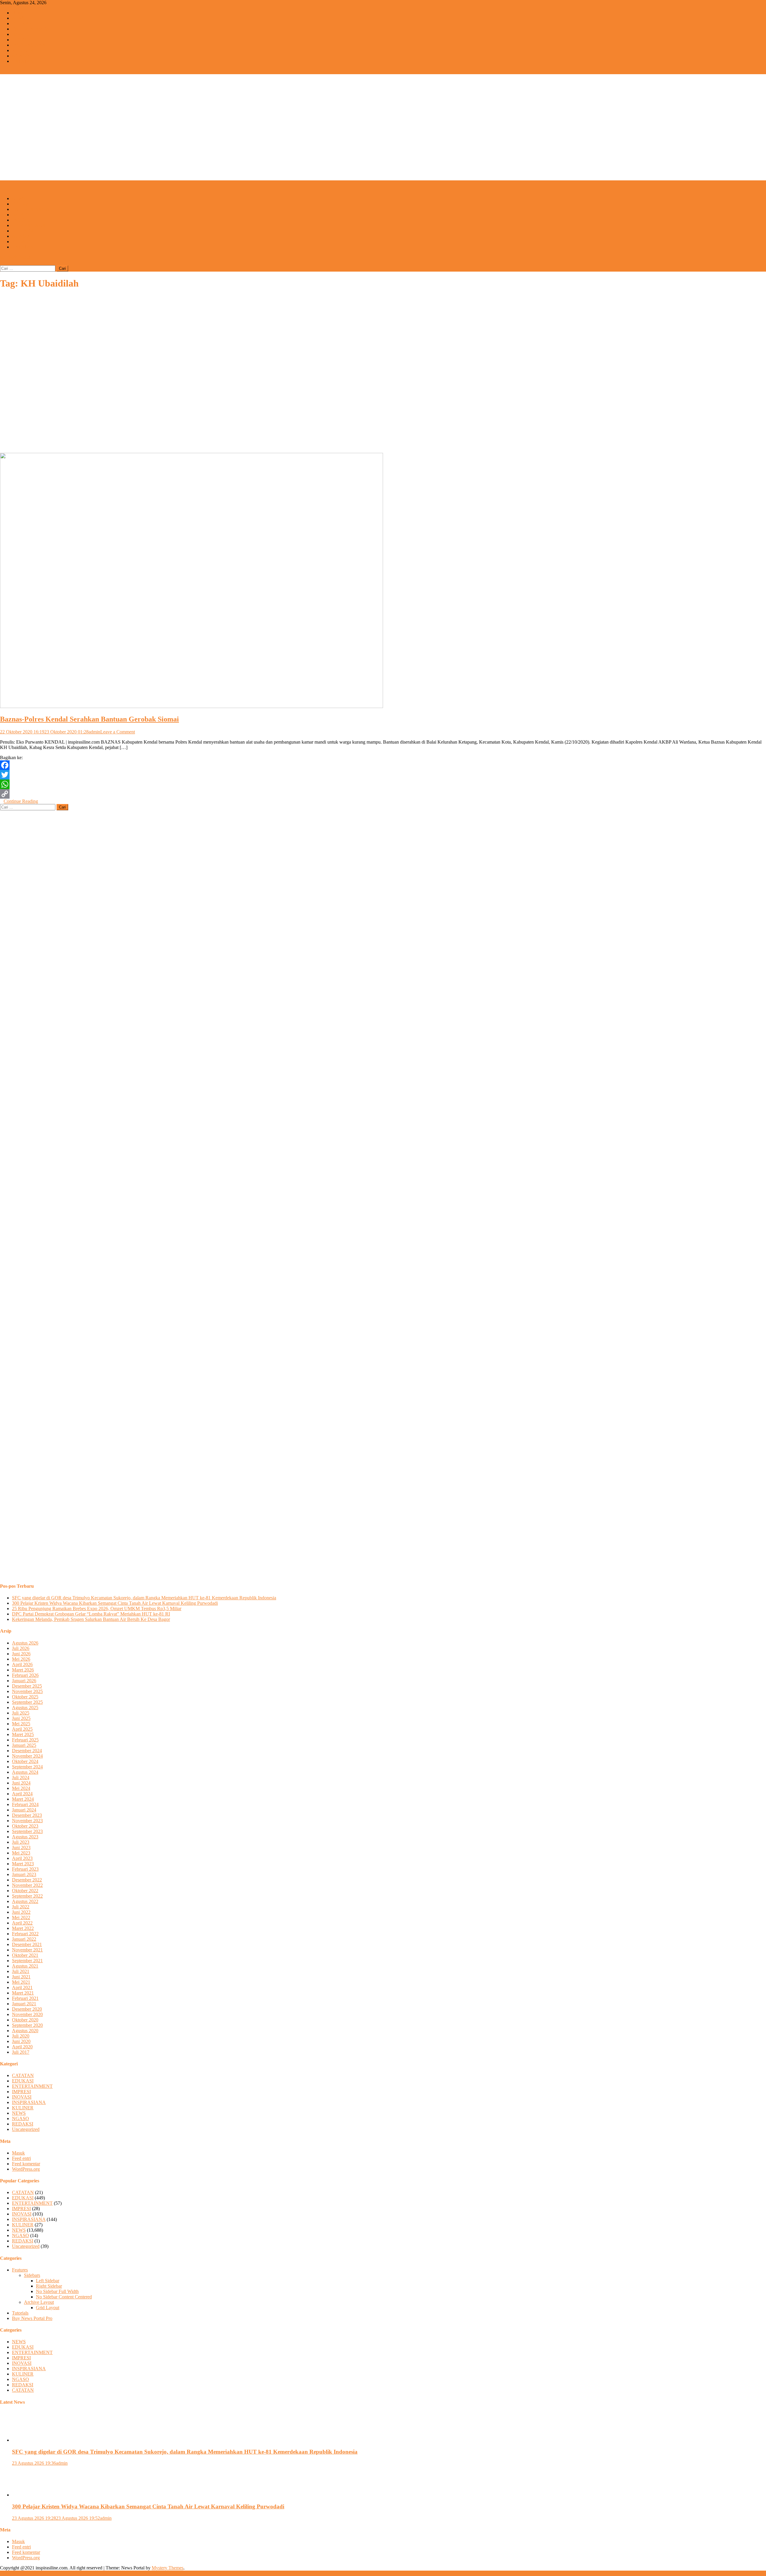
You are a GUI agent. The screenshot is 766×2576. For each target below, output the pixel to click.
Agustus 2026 (25, 1643)
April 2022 (22, 1923)
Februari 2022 (25, 1934)
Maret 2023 (23, 1864)
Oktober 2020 (25, 2020)
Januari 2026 (24, 1681)
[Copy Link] (383, 794)
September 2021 (27, 1961)
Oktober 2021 (25, 1955)
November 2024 (27, 1756)
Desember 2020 (27, 2009)
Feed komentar (26, 2164)
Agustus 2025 (25, 1708)
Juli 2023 (21, 1842)
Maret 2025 (23, 1734)
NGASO (20, 56)
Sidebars (32, 2275)
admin (94, 732)
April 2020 (22, 2047)
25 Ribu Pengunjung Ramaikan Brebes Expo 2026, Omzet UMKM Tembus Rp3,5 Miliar (97, 1609)
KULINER (23, 50)
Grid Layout (48, 2308)
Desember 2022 (27, 1880)
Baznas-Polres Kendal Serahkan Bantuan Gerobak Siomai (89, 719)
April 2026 (22, 1664)
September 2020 (27, 2025)
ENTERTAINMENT (32, 29)
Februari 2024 (25, 1804)
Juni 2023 (21, 1847)
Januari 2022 (24, 1939)
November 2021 (27, 1950)
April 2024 (22, 1794)
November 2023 (27, 1821)
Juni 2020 (21, 2041)
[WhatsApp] (383, 784)
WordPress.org (26, 2169)
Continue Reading (21, 801)
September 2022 (27, 1896)
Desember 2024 (27, 1751)
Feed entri (21, 2158)
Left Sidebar (48, 2281)
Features (20, 2270)
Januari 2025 (24, 1745)
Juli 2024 (21, 1778)
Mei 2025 (21, 1724)
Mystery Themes (168, 2568)
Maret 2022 (23, 1928)
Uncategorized (26, 2129)
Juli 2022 (21, 1907)
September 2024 (27, 1767)
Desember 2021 (27, 1944)
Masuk (18, 2153)
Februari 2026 (25, 1675)
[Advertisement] (383, 136)
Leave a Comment (118, 732)
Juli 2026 (21, 1648)
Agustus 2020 (25, 2031)
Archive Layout (39, 2302)
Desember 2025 (27, 1686)
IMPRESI (21, 34)
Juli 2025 (21, 1713)
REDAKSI (23, 242)
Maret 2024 (23, 1799)
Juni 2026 (21, 1654)
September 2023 (27, 1831)
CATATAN (23, 61)
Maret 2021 (23, 1993)
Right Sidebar (49, 2286)
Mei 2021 (21, 1982)
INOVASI (22, 40)
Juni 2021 (21, 1977)
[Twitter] (383, 775)
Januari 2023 (24, 1874)
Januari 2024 (24, 1810)
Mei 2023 (21, 1853)
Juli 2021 (21, 1971)
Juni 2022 (21, 1912)
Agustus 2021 (25, 1966)
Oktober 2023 (25, 1826)
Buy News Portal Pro (32, 2318)
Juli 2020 (21, 2036)
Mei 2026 (21, 1659)
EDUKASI (23, 23)
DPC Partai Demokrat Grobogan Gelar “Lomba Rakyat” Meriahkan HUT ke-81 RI (91, 1614)
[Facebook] (383, 765)
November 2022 (27, 1885)
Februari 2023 (25, 1869)
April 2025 (22, 1729)
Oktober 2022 (25, 1891)
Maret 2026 (23, 1670)
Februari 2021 (25, 1998)
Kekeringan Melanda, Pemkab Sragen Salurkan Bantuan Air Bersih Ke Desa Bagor (91, 1619)
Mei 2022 (21, 1917)
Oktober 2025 (25, 1697)
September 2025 (27, 1702)
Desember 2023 (27, 1815)
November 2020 (27, 2014)
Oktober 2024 (25, 1761)
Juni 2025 (21, 1718)
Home (18, 13)
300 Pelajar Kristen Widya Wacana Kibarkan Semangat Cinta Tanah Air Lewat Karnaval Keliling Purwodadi (115, 1603)
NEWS (19, 18)
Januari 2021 (24, 2004)
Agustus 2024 (25, 1772)
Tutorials (20, 2313)
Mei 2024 (21, 1788)
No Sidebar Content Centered (64, 2297)
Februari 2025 (25, 1740)
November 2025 (27, 1691)
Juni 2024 (21, 1783)
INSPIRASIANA (29, 45)
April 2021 (22, 1987)
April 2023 (22, 1858)
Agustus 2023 (25, 1837)
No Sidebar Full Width (57, 2291)
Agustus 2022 (25, 1901)
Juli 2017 (21, 2052)
